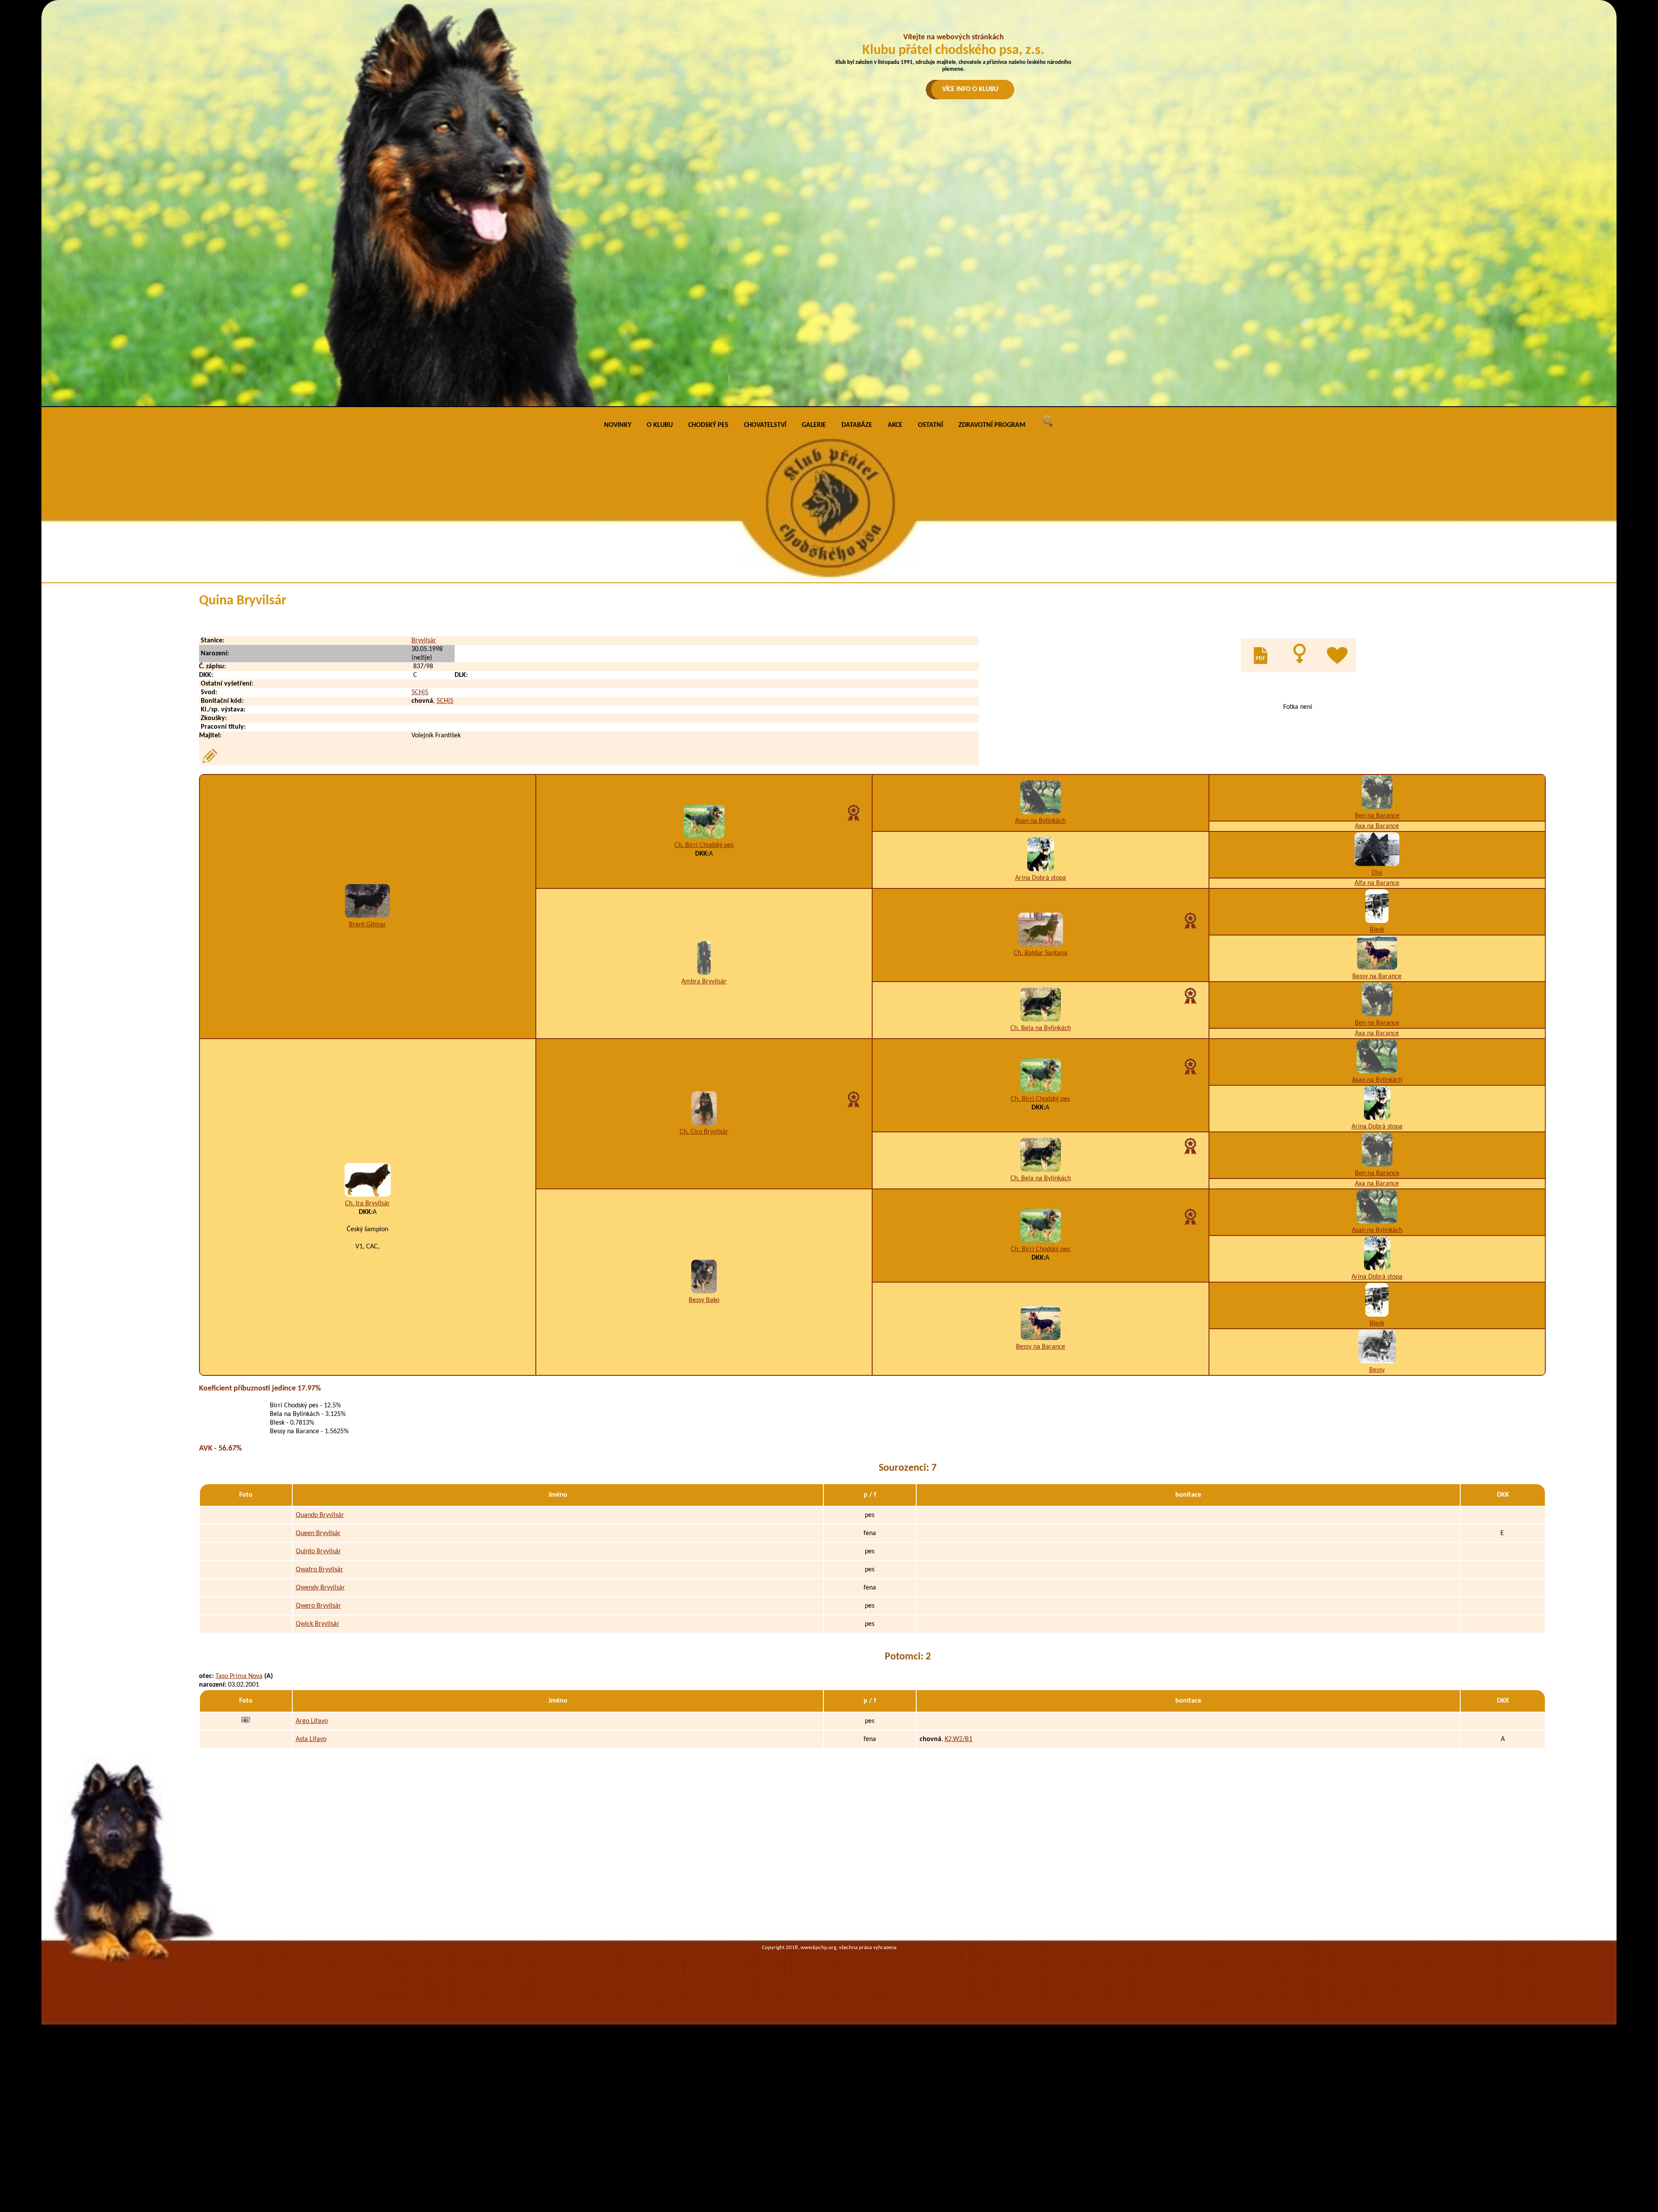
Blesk (1377, 930)
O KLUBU (660, 425)
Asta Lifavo (311, 1739)
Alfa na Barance (1377, 883)
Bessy (1377, 1370)
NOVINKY (618, 425)
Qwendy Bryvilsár (320, 1588)
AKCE (895, 425)
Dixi (1377, 873)
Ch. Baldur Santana (1041, 953)
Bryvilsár (424, 641)
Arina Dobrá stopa (1041, 878)
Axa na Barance (1377, 826)
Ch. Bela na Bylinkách (1041, 1028)
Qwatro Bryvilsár (320, 1570)
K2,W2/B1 (959, 1739)
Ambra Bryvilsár (704, 982)
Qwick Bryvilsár (318, 1624)
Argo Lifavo (312, 1721)
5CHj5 (420, 692)
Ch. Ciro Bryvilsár (704, 1132)
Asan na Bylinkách (1040, 821)
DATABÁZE (857, 425)
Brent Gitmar (367, 925)
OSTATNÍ (930, 425)
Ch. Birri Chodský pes (704, 845)
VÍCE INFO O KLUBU (970, 89)
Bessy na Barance (1377, 976)
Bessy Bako (704, 1300)
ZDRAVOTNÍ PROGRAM (992, 425)
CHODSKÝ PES (708, 425)
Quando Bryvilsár (320, 1515)
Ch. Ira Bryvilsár (367, 1204)
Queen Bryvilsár (318, 1533)
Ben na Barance (1377, 816)
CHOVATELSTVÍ (765, 425)
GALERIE (814, 425)
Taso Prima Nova (239, 1676)
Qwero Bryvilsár (318, 1606)
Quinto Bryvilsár (318, 1552)
